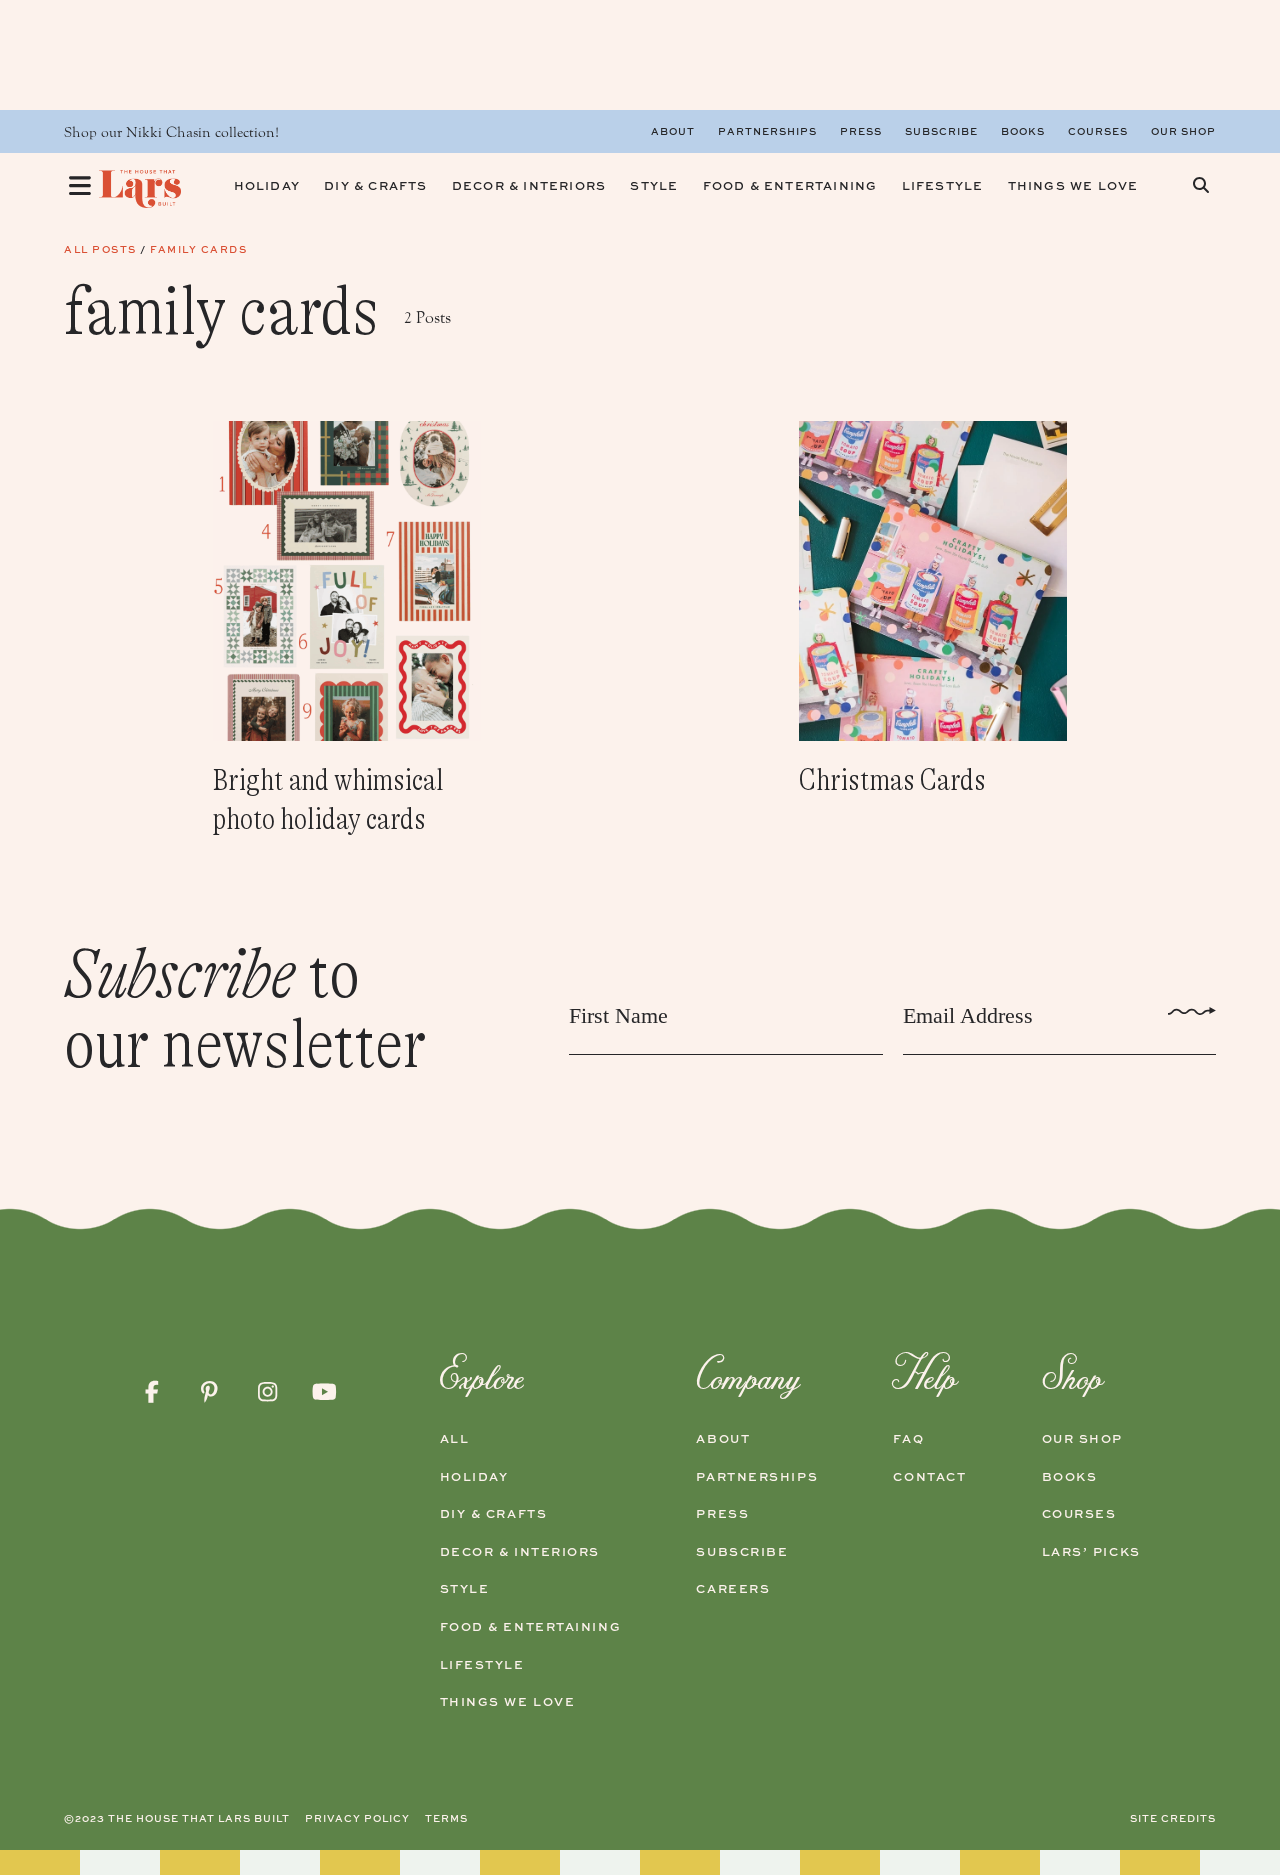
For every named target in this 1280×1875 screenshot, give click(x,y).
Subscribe (941, 131)
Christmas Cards (892, 780)
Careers (733, 1589)
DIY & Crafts (494, 1514)
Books (1023, 131)
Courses (1098, 131)
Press (861, 131)
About (673, 131)
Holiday (474, 1477)
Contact (929, 1477)
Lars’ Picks (1091, 1552)
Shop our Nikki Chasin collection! (171, 132)
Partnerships (767, 131)
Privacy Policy (357, 1818)
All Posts (100, 249)
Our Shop (1183, 131)
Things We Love (508, 1702)
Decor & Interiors (520, 1552)
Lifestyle (482, 1665)
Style (465, 1589)
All (455, 1439)
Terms (446, 1818)
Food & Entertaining (531, 1627)
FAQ (908, 1439)
